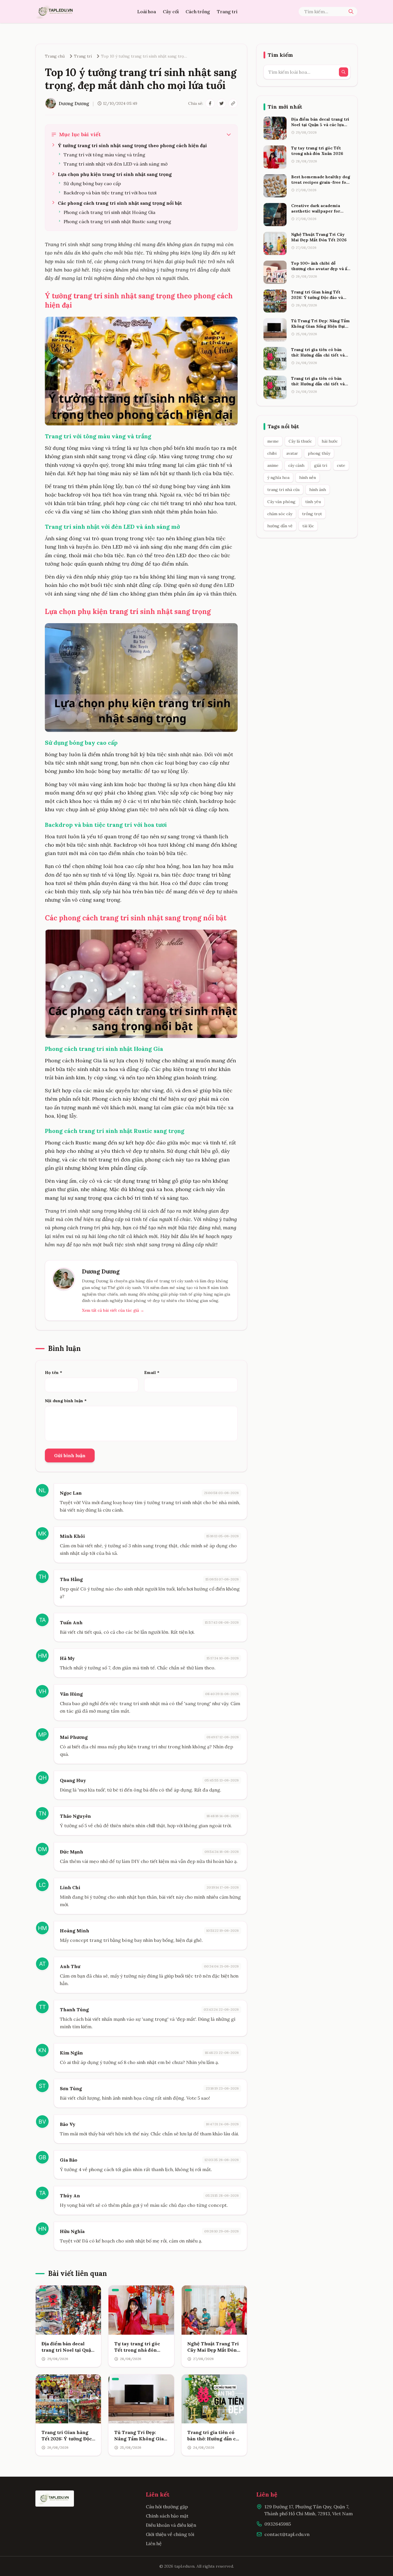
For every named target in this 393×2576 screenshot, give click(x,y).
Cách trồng (198, 12)
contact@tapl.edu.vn (287, 2534)
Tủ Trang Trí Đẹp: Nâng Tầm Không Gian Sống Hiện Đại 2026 (141, 2439)
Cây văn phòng (281, 502)
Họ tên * (54, 1373)
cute (341, 465)
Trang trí (227, 12)
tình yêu (313, 502)
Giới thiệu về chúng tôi (170, 2534)
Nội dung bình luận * (66, 1401)
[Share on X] (222, 103)
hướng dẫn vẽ (280, 526)
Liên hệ (154, 2543)
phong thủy (319, 453)
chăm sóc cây (280, 514)
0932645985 (278, 2524)
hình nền (308, 477)
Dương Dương (101, 1271)
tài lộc (308, 526)
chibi (272, 453)
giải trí (321, 465)
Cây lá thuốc (300, 441)
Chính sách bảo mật (167, 2516)
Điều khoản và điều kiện (171, 2525)
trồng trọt (312, 514)
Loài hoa (147, 12)
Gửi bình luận (70, 1455)
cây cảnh (296, 465)
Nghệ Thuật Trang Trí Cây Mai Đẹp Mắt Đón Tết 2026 (213, 2350)
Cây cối (171, 12)
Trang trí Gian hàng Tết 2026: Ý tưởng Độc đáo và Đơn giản (67, 2439)
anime (273, 465)
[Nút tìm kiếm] (351, 12)
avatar (292, 453)
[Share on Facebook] (210, 103)
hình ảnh (318, 490)
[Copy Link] (233, 103)
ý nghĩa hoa (278, 477)
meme (273, 441)
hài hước (330, 441)
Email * (152, 1373)
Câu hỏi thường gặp (167, 2507)
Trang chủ (55, 56)
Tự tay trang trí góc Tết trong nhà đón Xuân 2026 (137, 2350)
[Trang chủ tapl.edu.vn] (56, 12)
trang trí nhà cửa (283, 490)
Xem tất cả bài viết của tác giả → (113, 1310)
